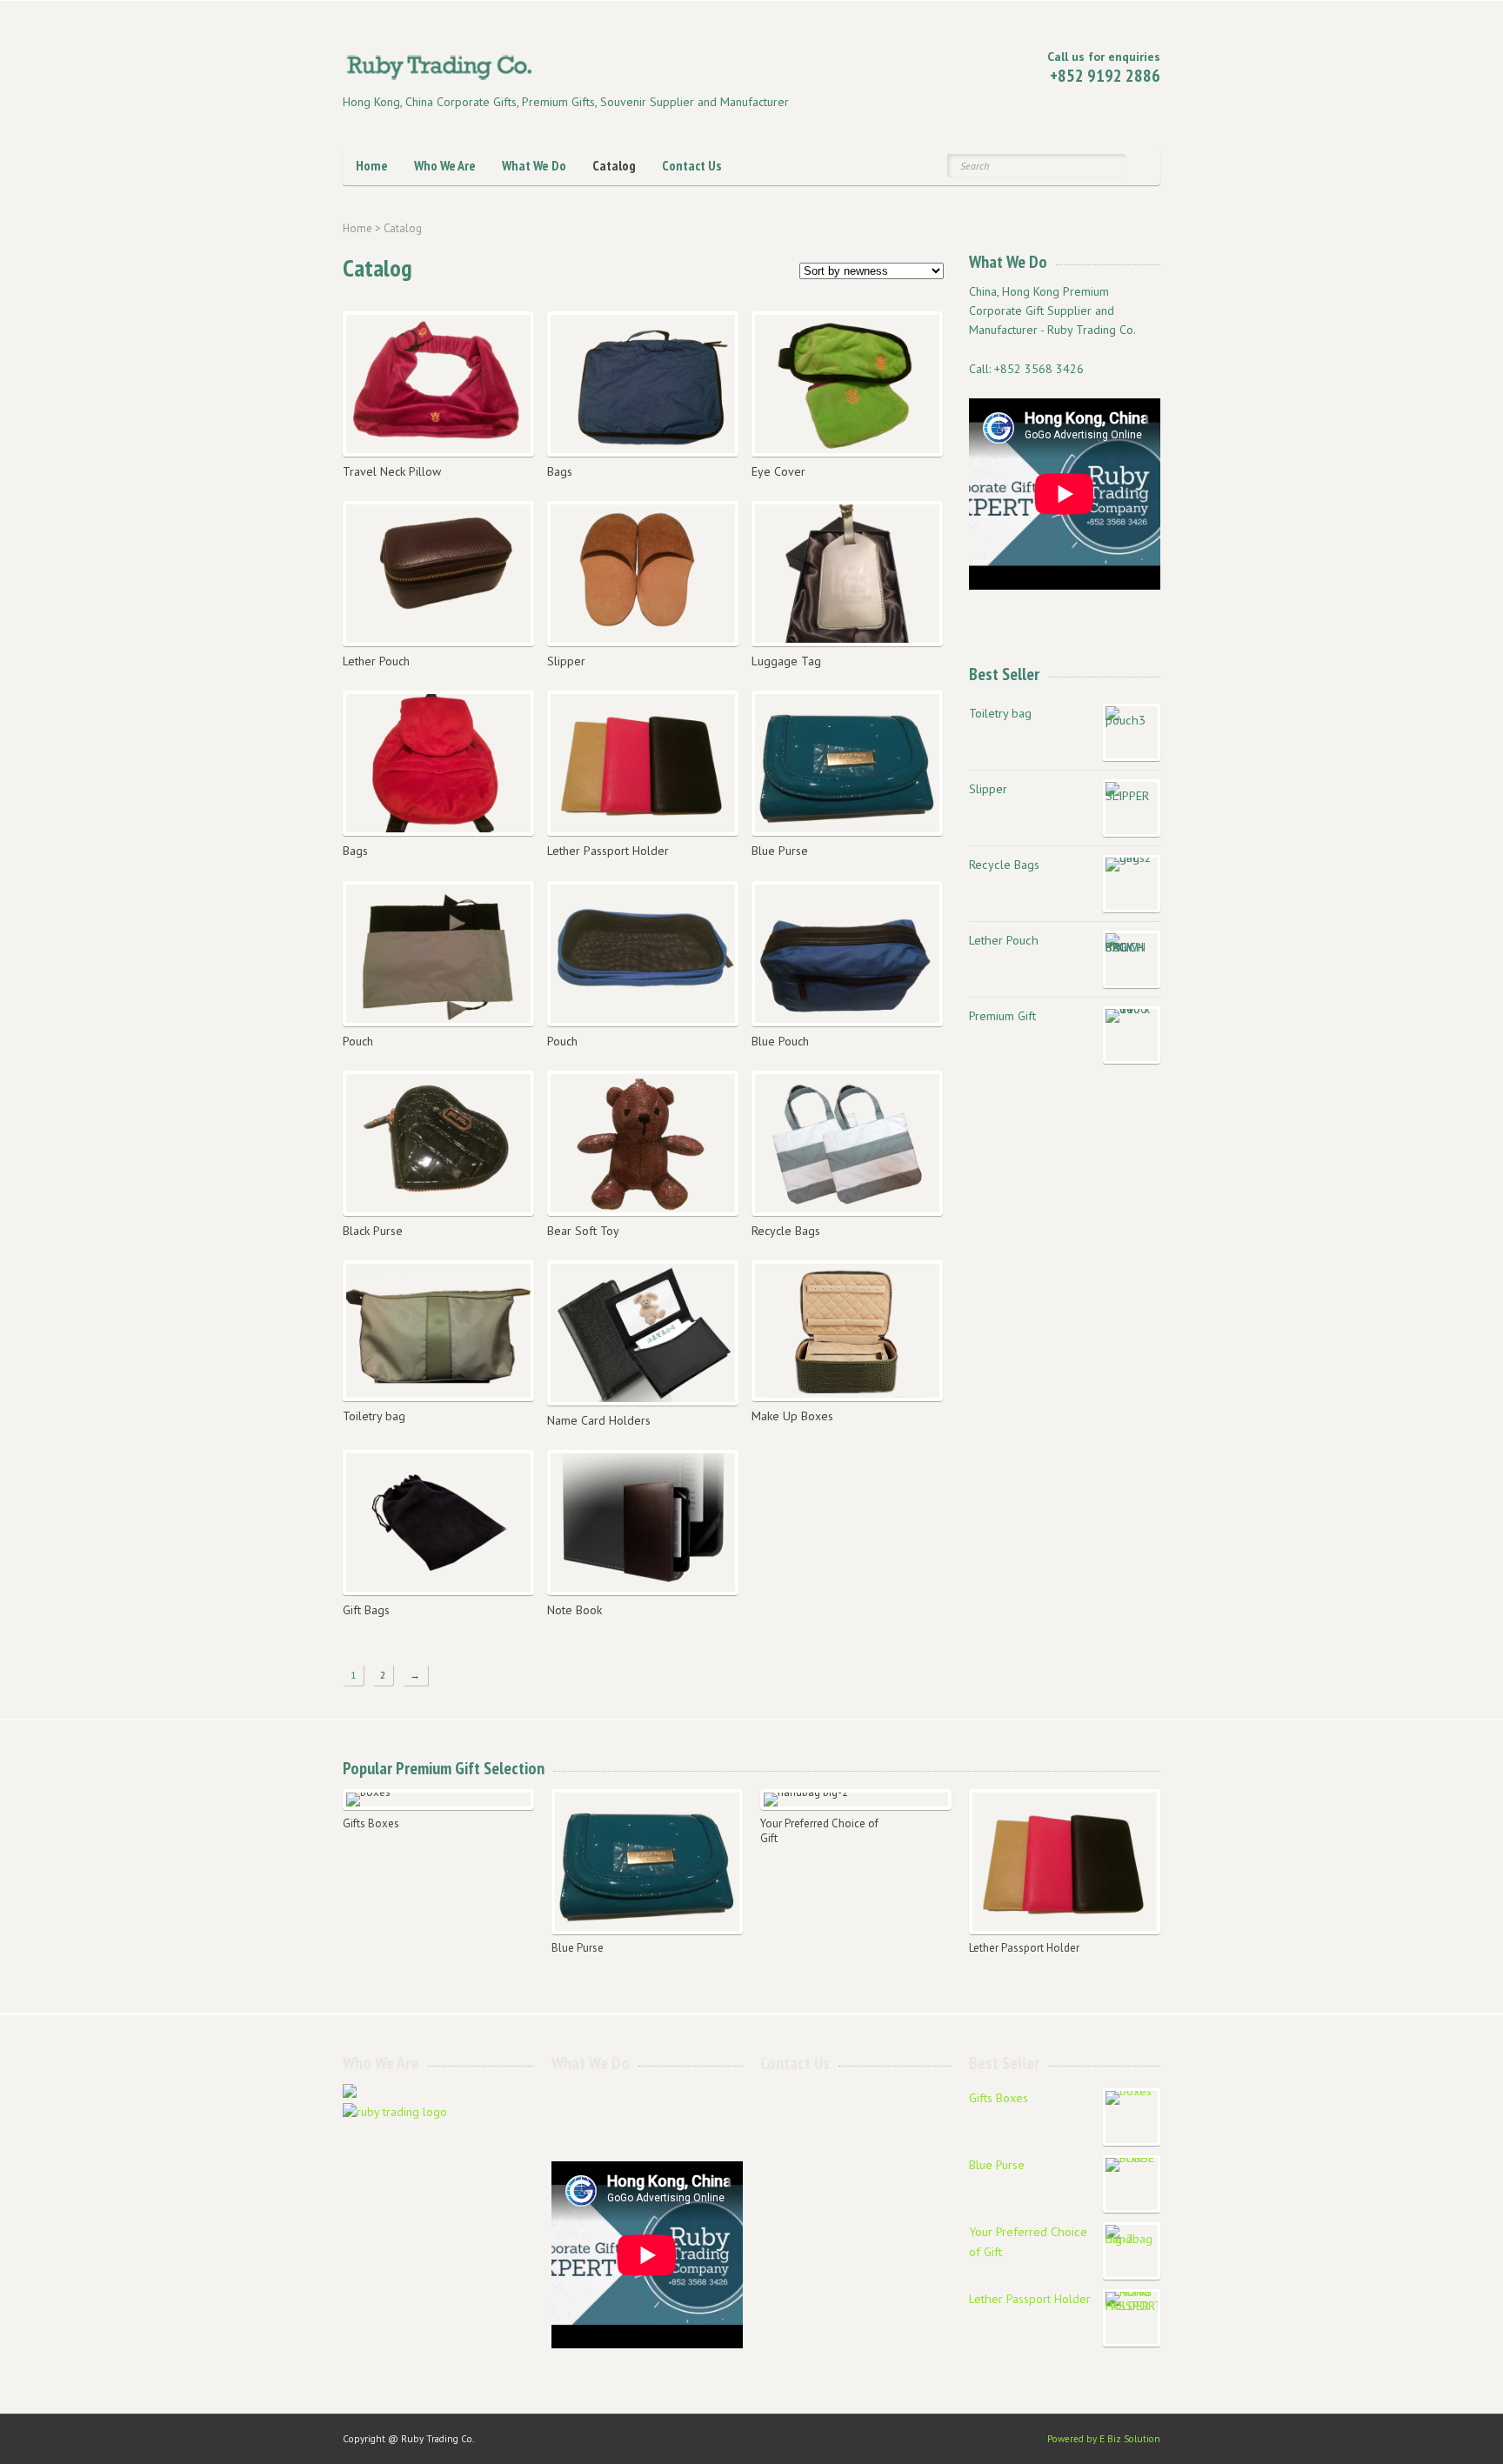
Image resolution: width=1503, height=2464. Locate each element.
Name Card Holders (599, 1420)
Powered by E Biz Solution (1104, 2439)
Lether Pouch (376, 661)
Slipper (566, 661)
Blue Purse (780, 851)
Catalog (614, 165)
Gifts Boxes (371, 1824)
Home (372, 165)
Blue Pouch (780, 1041)
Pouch (358, 1041)
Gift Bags (366, 1610)
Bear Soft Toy (583, 1231)
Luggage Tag (786, 661)
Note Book (574, 1610)
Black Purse (373, 1231)
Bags (560, 471)
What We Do (534, 165)
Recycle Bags (786, 1231)
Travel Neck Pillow (392, 471)
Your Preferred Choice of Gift (819, 1831)
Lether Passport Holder (608, 851)
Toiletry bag (374, 1416)
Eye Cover (778, 471)
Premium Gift (1002, 1015)
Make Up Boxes (792, 1416)
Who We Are (445, 165)
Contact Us (691, 165)
